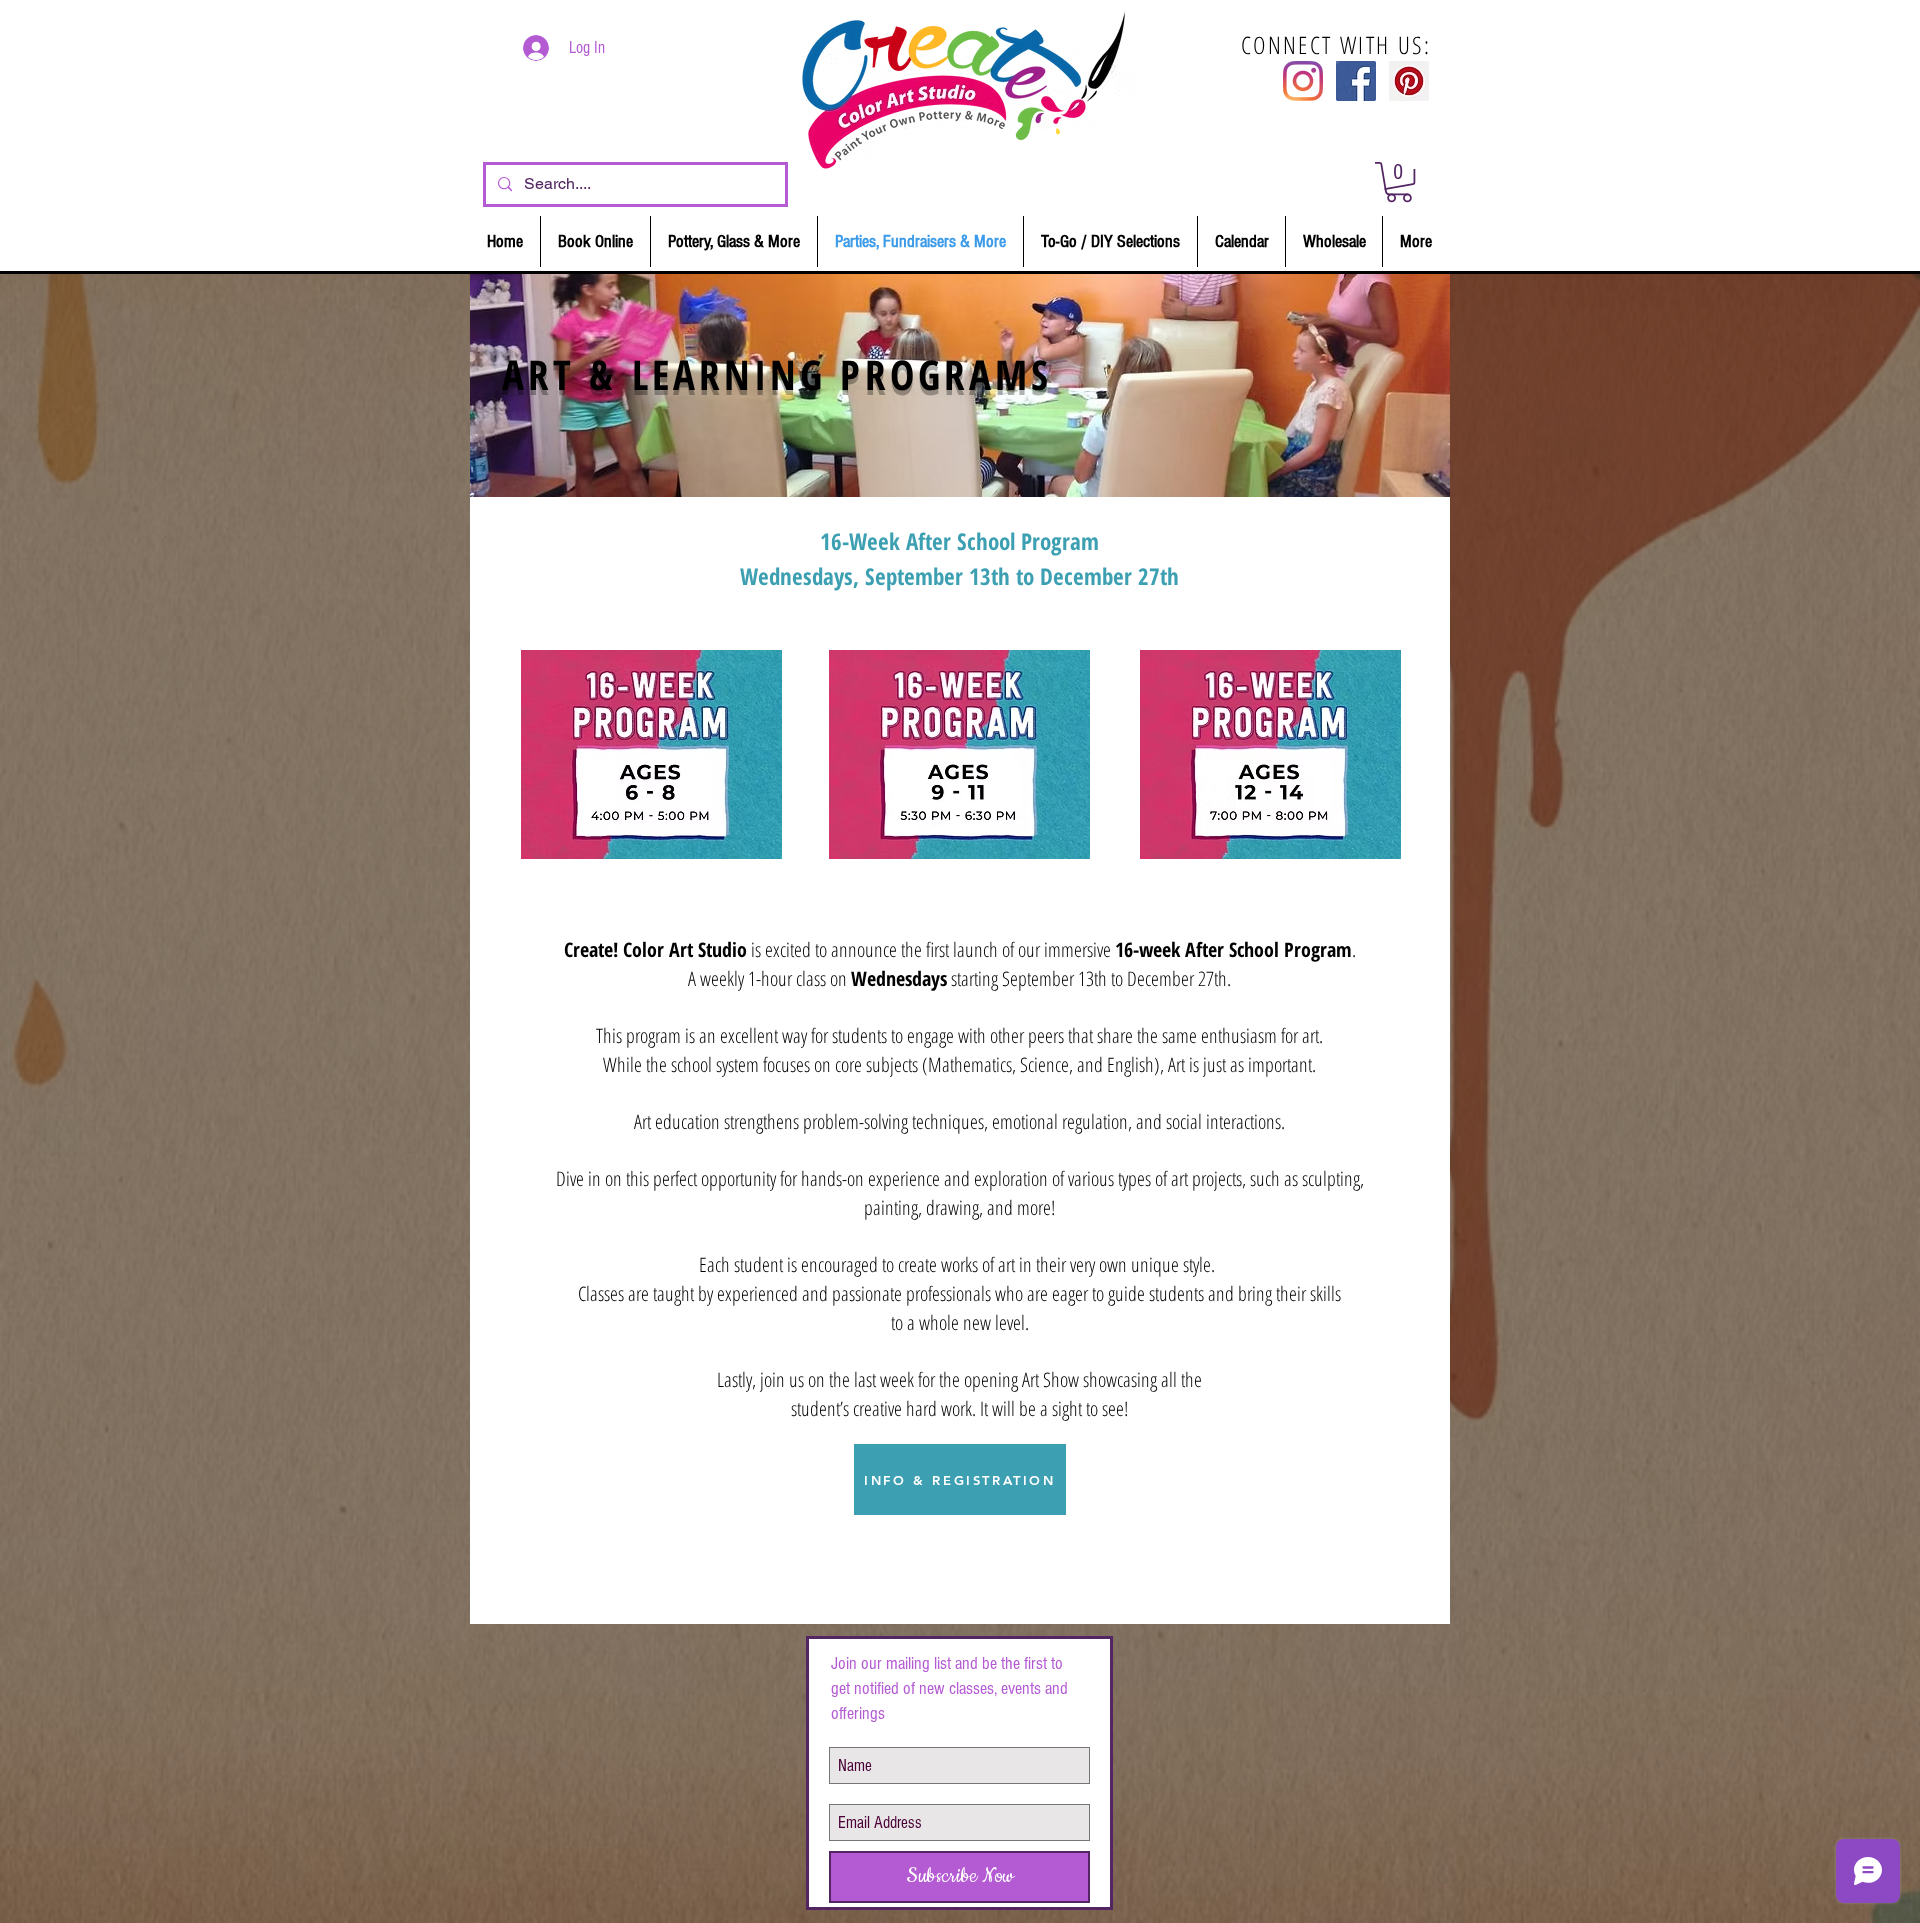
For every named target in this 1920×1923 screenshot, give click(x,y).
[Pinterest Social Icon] (1409, 81)
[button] (1399, 182)
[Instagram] (1303, 81)
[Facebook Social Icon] (1356, 81)
